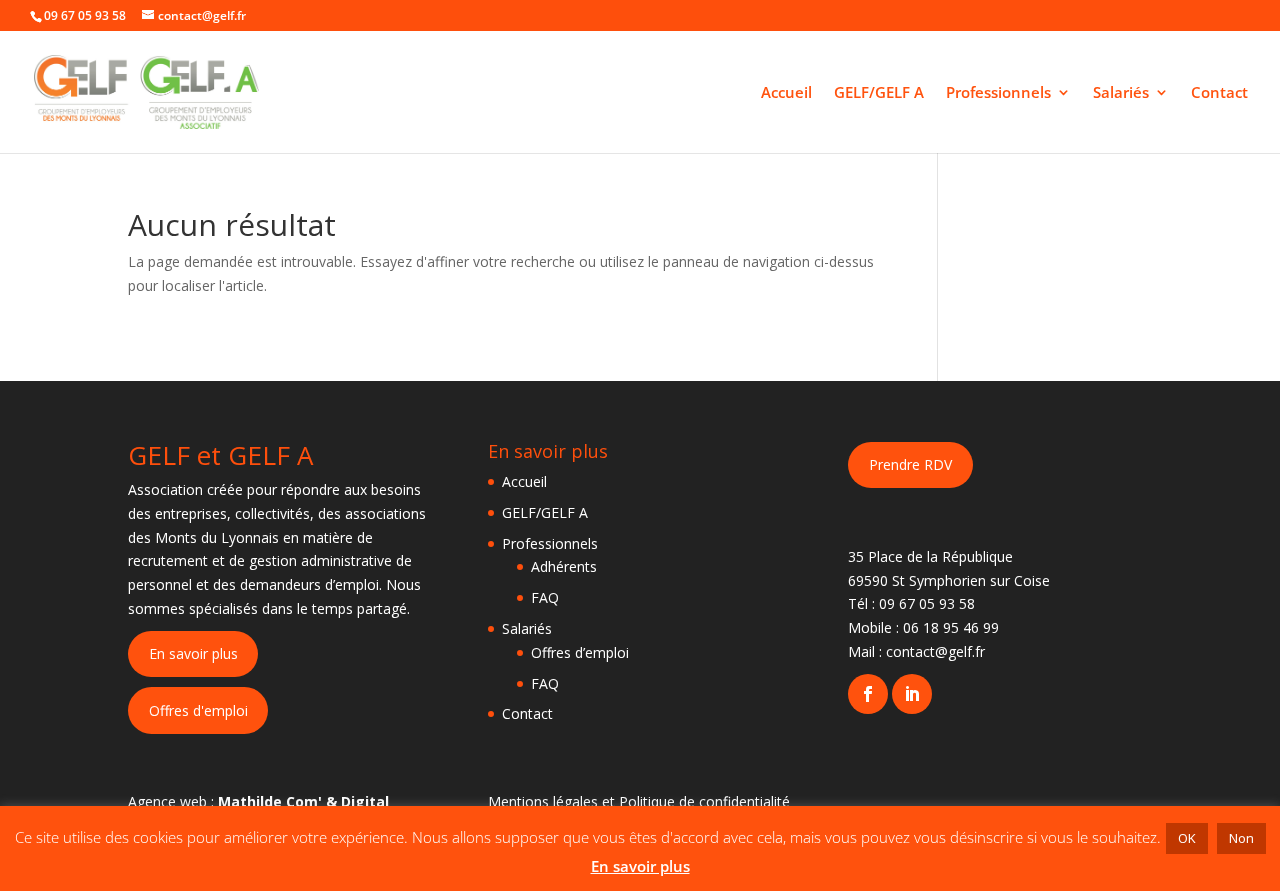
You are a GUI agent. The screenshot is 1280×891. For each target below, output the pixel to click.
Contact (1219, 93)
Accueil (786, 93)
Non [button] (1241, 838)
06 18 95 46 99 (951, 627)
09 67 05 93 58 (927, 603)
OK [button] (1187, 838)
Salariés (1121, 93)
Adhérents (564, 566)
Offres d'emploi (198, 710)
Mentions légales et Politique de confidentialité (639, 801)
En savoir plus (193, 653)
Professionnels (998, 93)
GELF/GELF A (879, 93)
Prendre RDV (910, 464)
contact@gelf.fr (935, 651)
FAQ (545, 597)
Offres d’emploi (580, 652)
